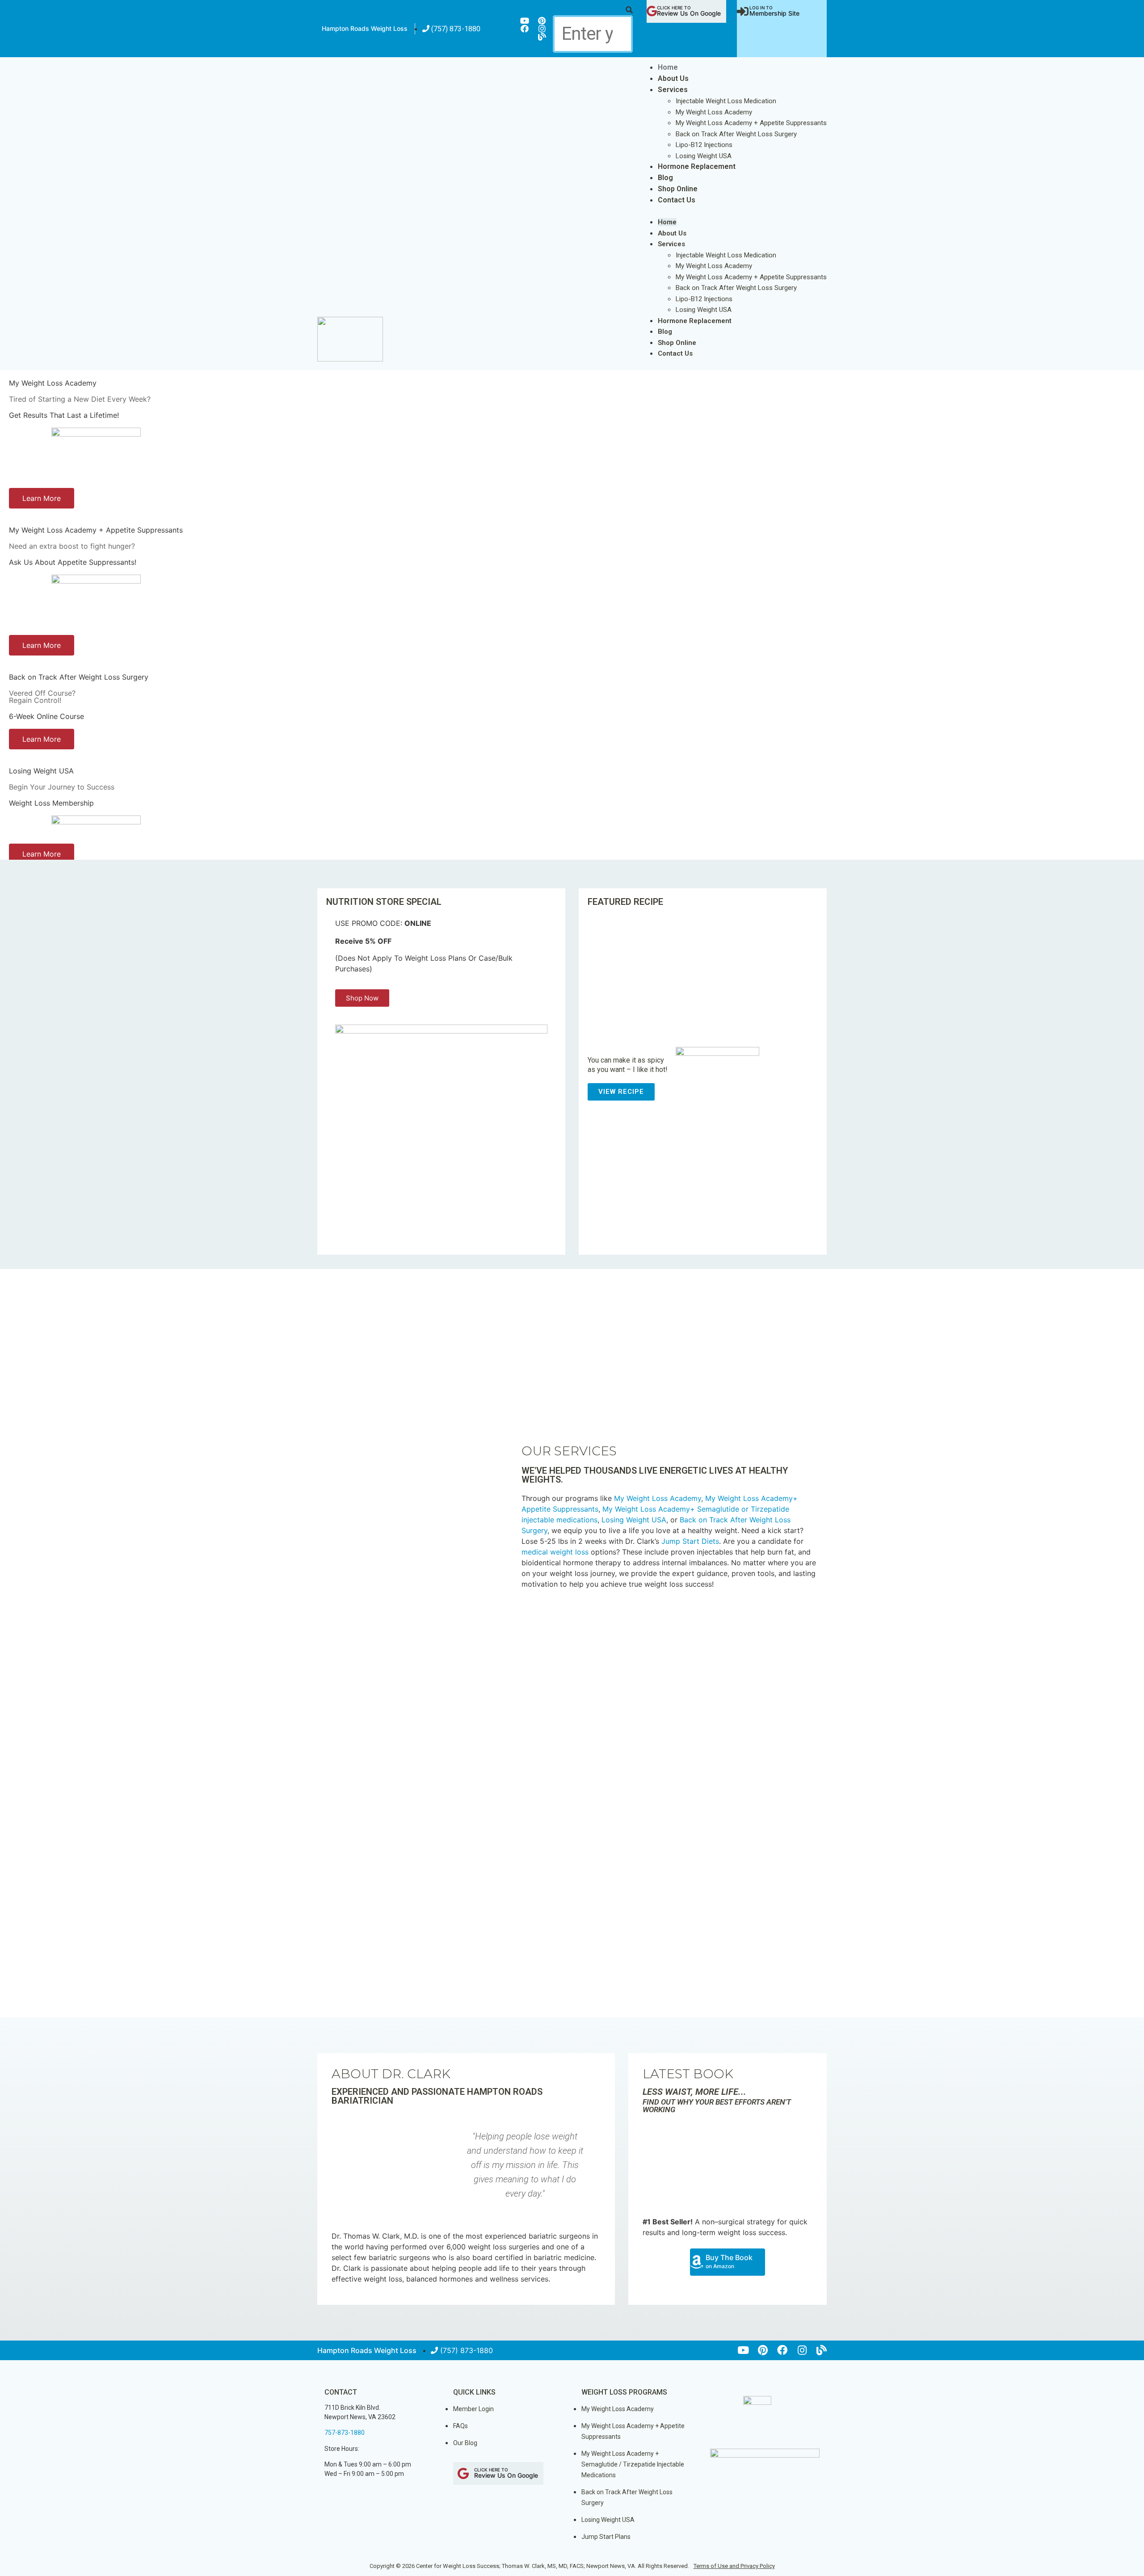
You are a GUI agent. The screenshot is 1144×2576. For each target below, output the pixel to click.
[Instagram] (542, 29)
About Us (673, 78)
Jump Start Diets (690, 1541)
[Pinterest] (542, 21)
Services (673, 90)
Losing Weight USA (704, 156)
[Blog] (542, 37)
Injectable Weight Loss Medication (726, 101)
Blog (665, 178)
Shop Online (678, 189)
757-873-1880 (345, 2433)
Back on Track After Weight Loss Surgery (736, 134)
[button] (593, 10)
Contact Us (677, 200)
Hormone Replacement (697, 166)
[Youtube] (525, 21)
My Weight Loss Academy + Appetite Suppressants (751, 123)
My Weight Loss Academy (714, 112)
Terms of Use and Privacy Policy (734, 2566)
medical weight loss (555, 1552)
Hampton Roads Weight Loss (365, 28)
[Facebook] (525, 29)
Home (668, 67)
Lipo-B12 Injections (704, 145)
